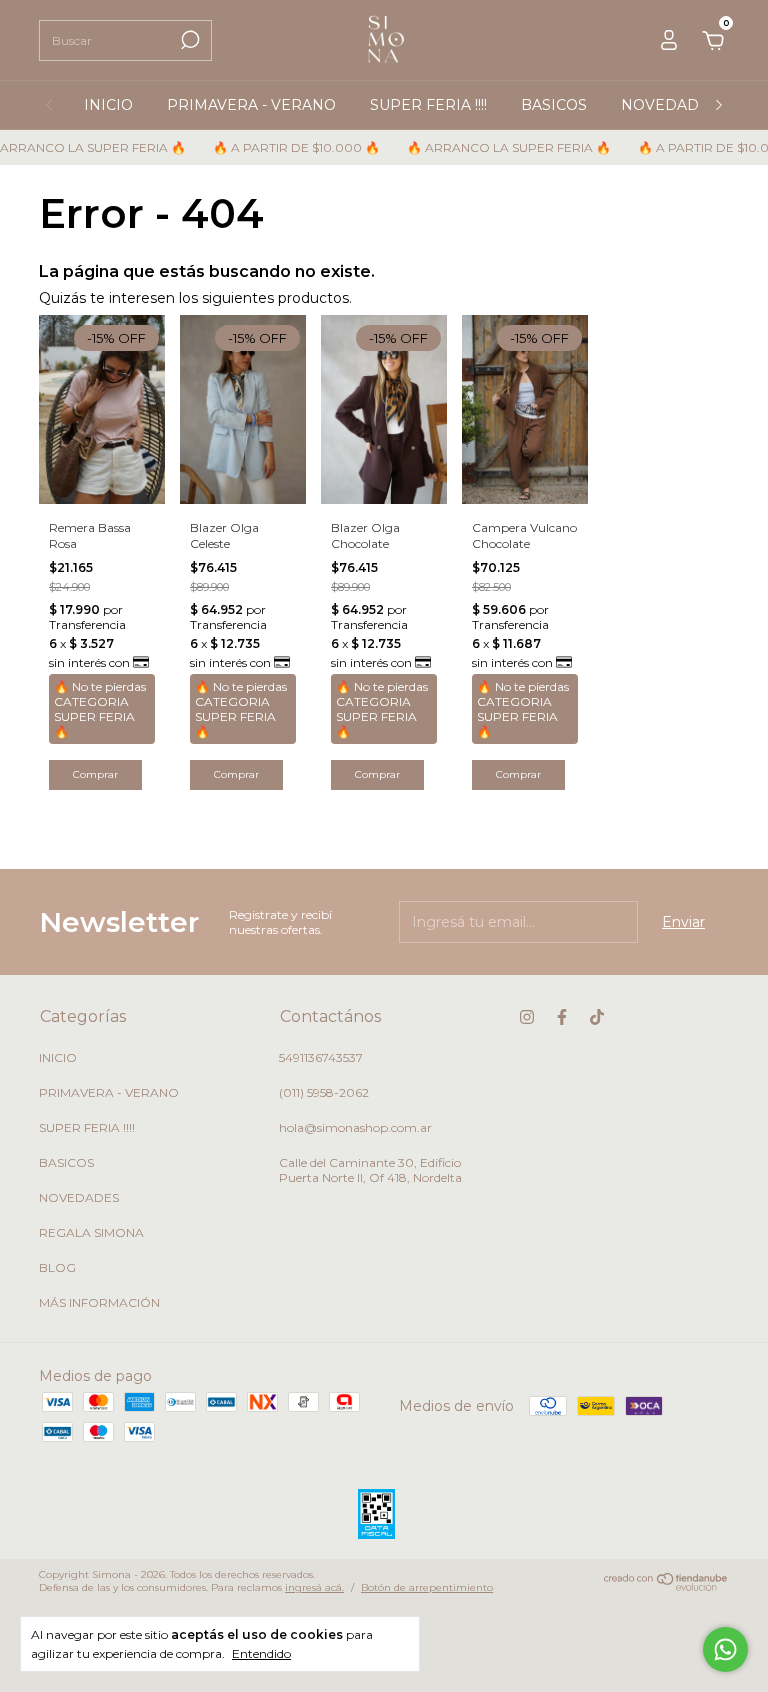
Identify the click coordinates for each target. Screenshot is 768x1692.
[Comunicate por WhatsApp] (725, 1649)
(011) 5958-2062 (324, 1092)
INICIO (108, 105)
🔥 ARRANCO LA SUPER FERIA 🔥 (495, 147)
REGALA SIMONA (91, 1232)
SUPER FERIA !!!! (428, 105)
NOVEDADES (669, 105)
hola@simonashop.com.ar (355, 1127)
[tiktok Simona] (597, 1017)
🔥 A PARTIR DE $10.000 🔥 (283, 147)
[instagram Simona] (527, 1017)
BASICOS (554, 105)
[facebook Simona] (562, 1017)
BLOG (57, 1267)
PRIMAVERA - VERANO (251, 105)
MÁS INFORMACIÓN (99, 1302)
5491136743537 (321, 1057)
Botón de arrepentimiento (427, 1587)
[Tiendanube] (666, 1586)
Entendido (261, 1653)
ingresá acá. (314, 1587)
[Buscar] (188, 40)
